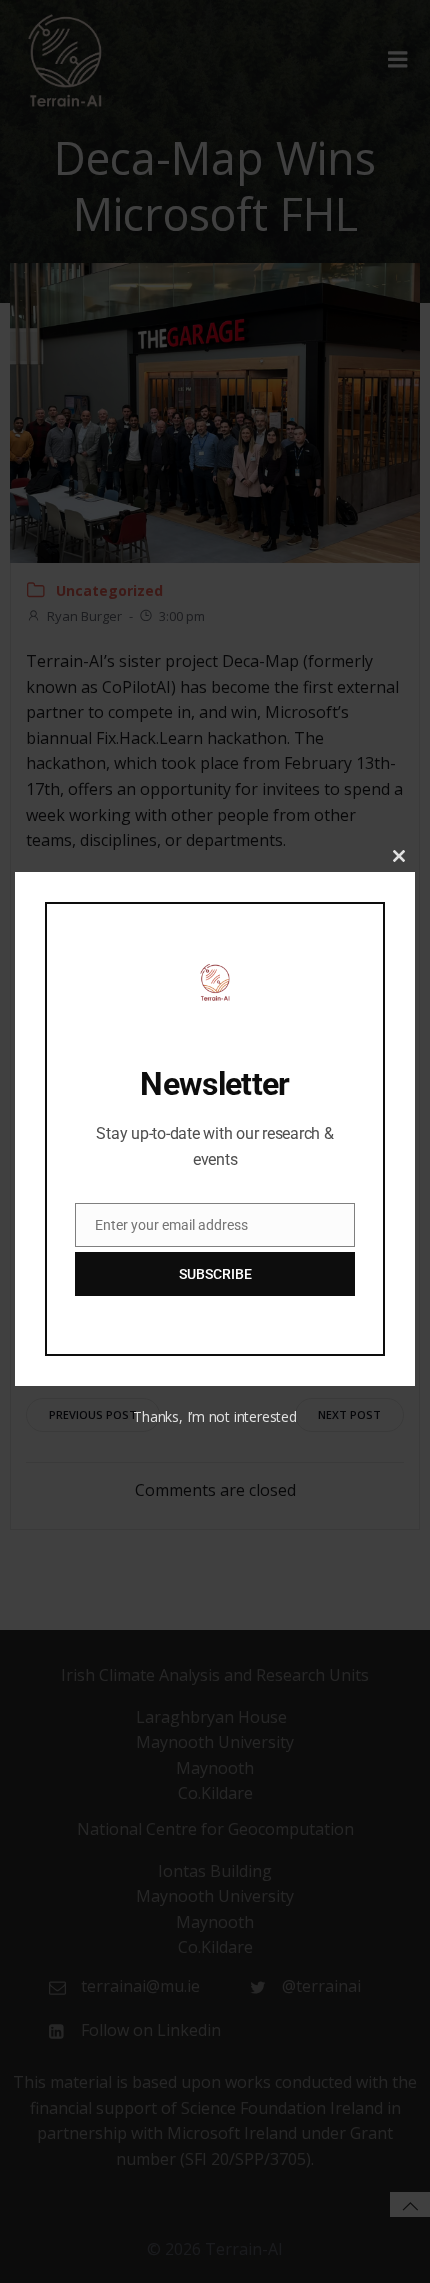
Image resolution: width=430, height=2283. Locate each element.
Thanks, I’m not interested (214, 1416)
